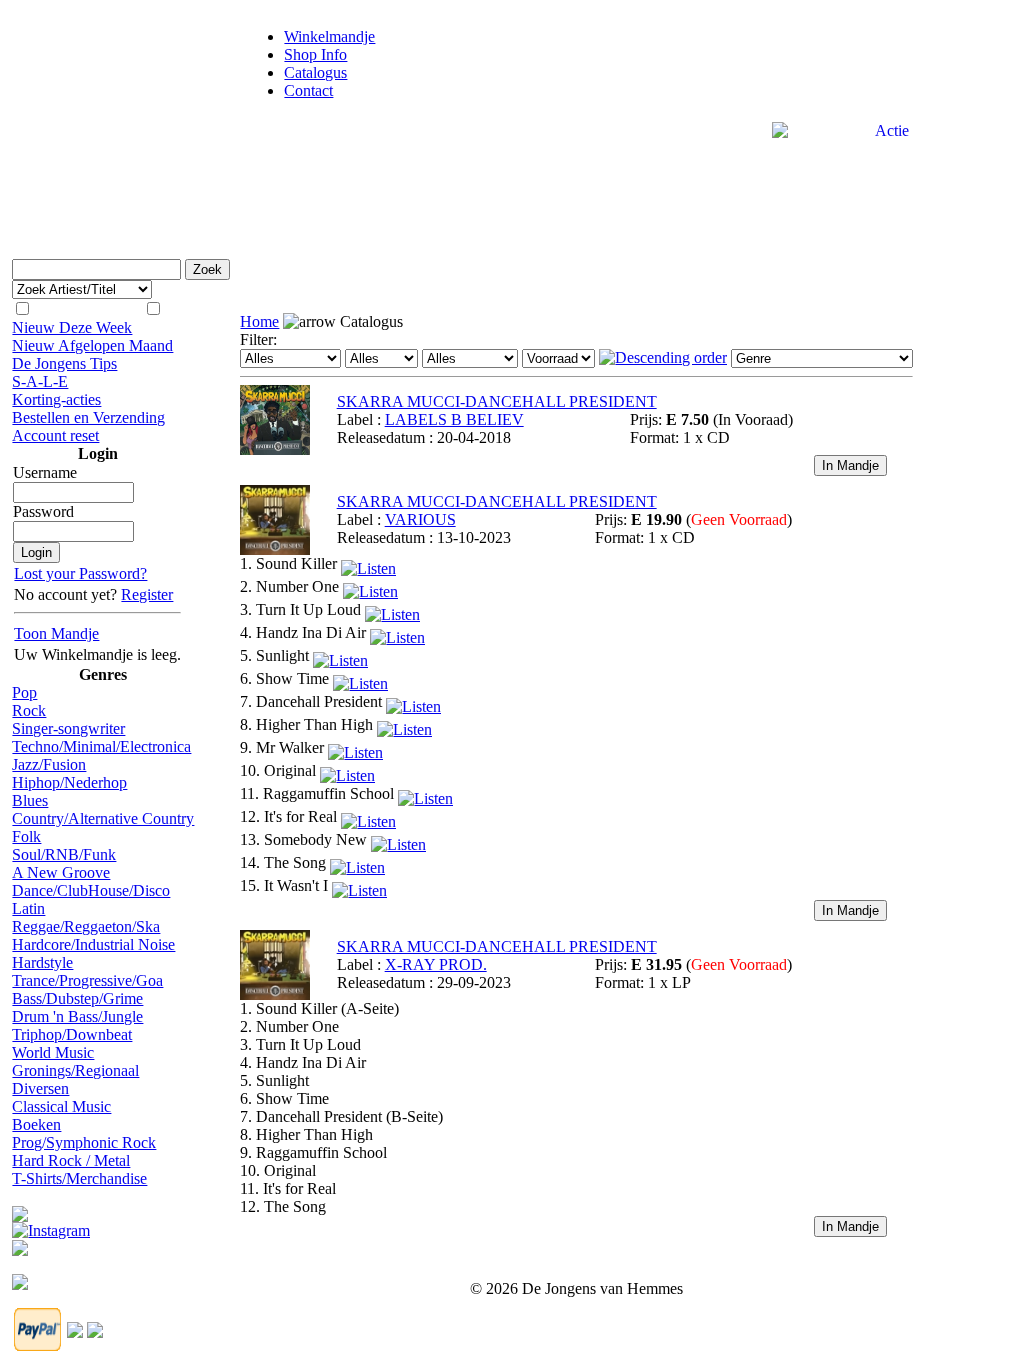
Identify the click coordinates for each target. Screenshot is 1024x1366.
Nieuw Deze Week (72, 327)
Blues (30, 800)
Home (259, 321)
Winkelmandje (329, 36)
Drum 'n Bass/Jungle (77, 1016)
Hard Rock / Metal (71, 1160)
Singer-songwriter (68, 728)
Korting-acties (56, 399)
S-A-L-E (40, 381)
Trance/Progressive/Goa (87, 980)
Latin (28, 908)
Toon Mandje (56, 633)
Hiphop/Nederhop (69, 782)
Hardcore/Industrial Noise (93, 944)
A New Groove (61, 872)
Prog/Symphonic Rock (84, 1142)
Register (147, 594)
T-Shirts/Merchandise (79, 1178)
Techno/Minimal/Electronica (101, 746)
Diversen (40, 1088)
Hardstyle (42, 962)
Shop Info (315, 54)
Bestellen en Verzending (88, 417)
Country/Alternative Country (103, 818)
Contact (308, 90)
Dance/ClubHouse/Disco (91, 890)
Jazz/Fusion (49, 764)
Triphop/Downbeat (72, 1034)
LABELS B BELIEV (454, 419)
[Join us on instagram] (51, 1225)
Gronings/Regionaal (75, 1070)
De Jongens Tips (64, 363)
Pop (24, 692)
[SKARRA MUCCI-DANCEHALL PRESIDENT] (275, 449)
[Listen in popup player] (368, 563)
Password (43, 511)
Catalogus (315, 72)
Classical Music (61, 1106)
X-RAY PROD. (436, 964)
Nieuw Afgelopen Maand (92, 345)
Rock (29, 710)
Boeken (36, 1124)
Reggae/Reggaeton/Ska (86, 926)
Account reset (55, 435)
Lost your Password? (80, 573)
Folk (26, 836)
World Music (53, 1052)
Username (45, 472)
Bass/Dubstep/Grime (77, 998)
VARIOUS (420, 519)
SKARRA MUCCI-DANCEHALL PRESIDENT (497, 401)
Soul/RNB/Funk (64, 854)
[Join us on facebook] (20, 1208)
